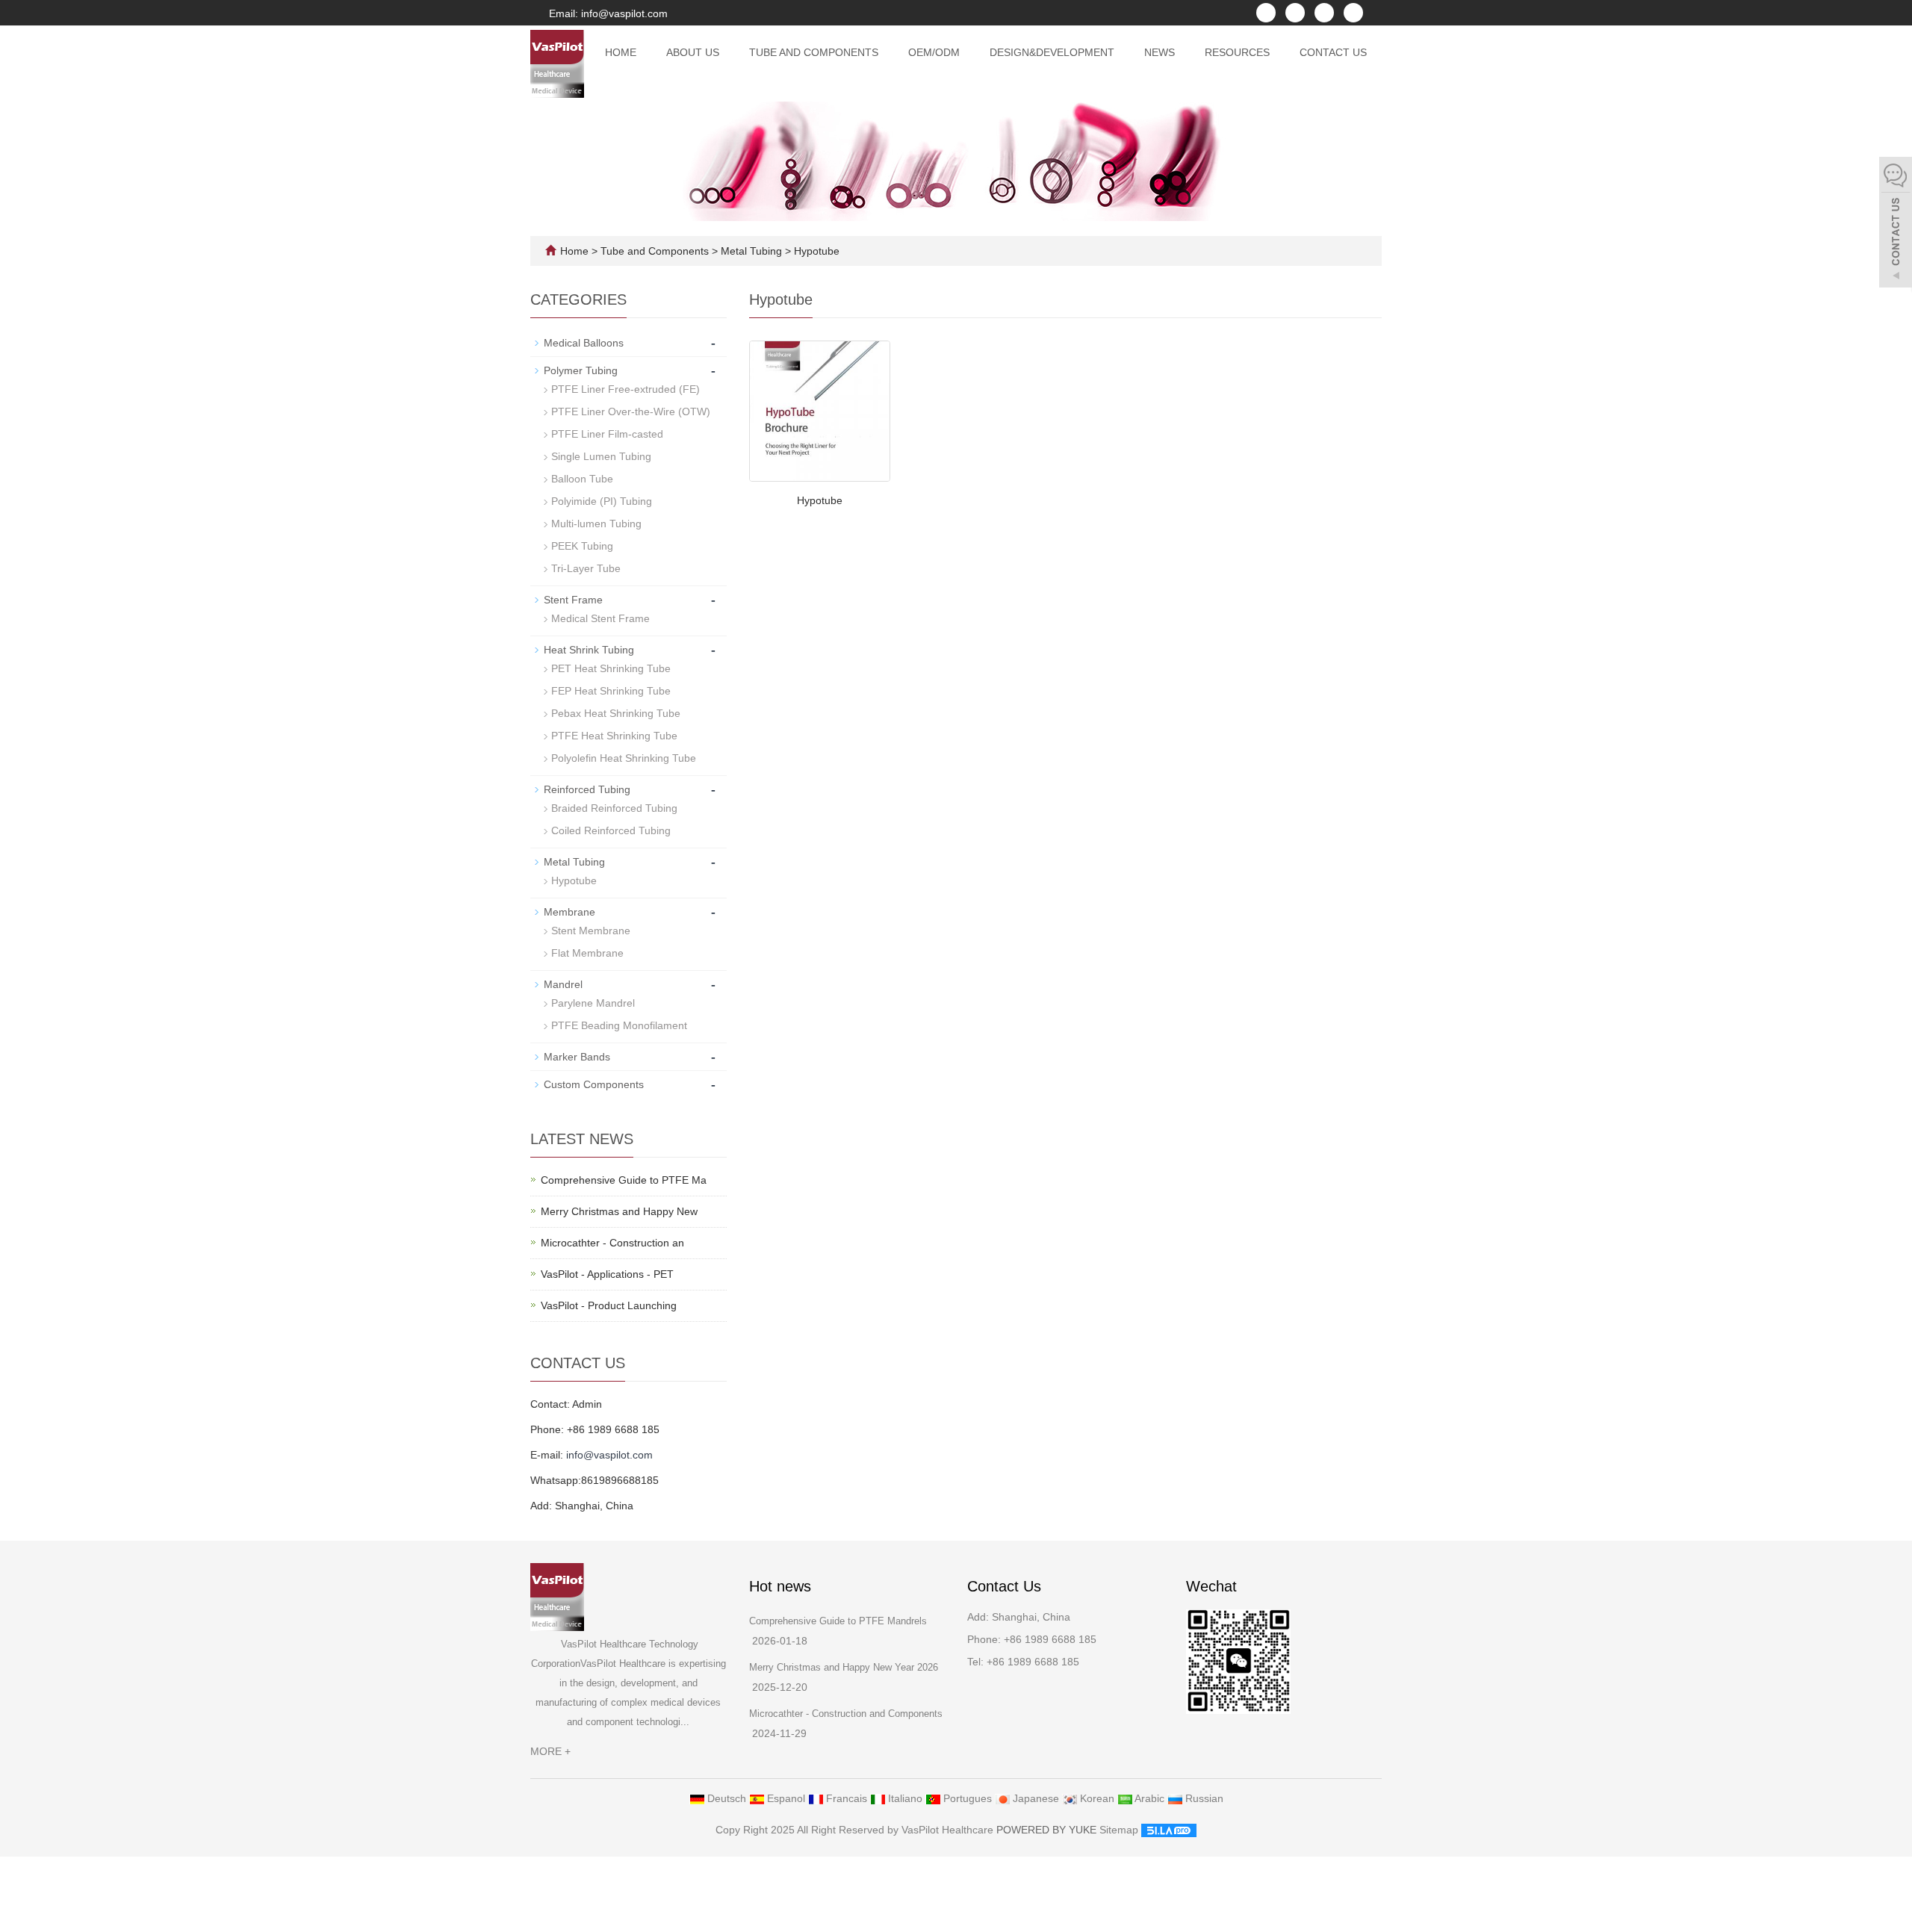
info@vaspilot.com (609, 1455)
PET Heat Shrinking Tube (611, 668)
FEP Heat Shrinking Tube (611, 691)
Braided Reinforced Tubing (614, 808)
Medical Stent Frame (600, 618)
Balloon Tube (582, 479)
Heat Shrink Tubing (589, 650)
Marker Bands (577, 1057)
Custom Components (594, 1084)
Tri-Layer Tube (586, 568)
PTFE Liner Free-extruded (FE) (626, 389)
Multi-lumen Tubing (596, 524)
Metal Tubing (751, 251)
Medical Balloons (584, 343)
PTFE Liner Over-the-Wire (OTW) (631, 411)
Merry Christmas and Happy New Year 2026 (844, 1667)
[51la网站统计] (1169, 1830)
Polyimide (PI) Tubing (602, 501)
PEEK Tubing (582, 546)
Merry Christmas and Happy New (619, 1211)
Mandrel (563, 984)
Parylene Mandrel (593, 1003)
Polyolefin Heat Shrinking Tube (624, 758)
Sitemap (1119, 1830)
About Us (693, 52)
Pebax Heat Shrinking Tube (616, 713)
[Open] (1896, 224)
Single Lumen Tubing (601, 456)
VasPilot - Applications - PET (607, 1274)
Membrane (569, 912)
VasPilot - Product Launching (609, 1305)
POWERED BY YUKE (1048, 1830)
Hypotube (815, 251)
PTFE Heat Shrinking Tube (614, 736)
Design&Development (1052, 52)
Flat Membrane (587, 953)
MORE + (550, 1751)
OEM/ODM (934, 52)
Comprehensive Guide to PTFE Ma (624, 1180)
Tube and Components (814, 52)
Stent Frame (573, 600)
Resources (1237, 52)
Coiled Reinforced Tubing (611, 830)
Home (621, 52)
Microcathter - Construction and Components (846, 1714)
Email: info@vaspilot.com (607, 13)
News (1160, 52)
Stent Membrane (591, 931)
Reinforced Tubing (587, 789)
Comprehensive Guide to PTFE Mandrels (838, 1621)
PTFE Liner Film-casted (607, 434)
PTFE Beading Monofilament (619, 1025)
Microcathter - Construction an (612, 1243)
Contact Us (1333, 52)
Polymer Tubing (581, 370)
